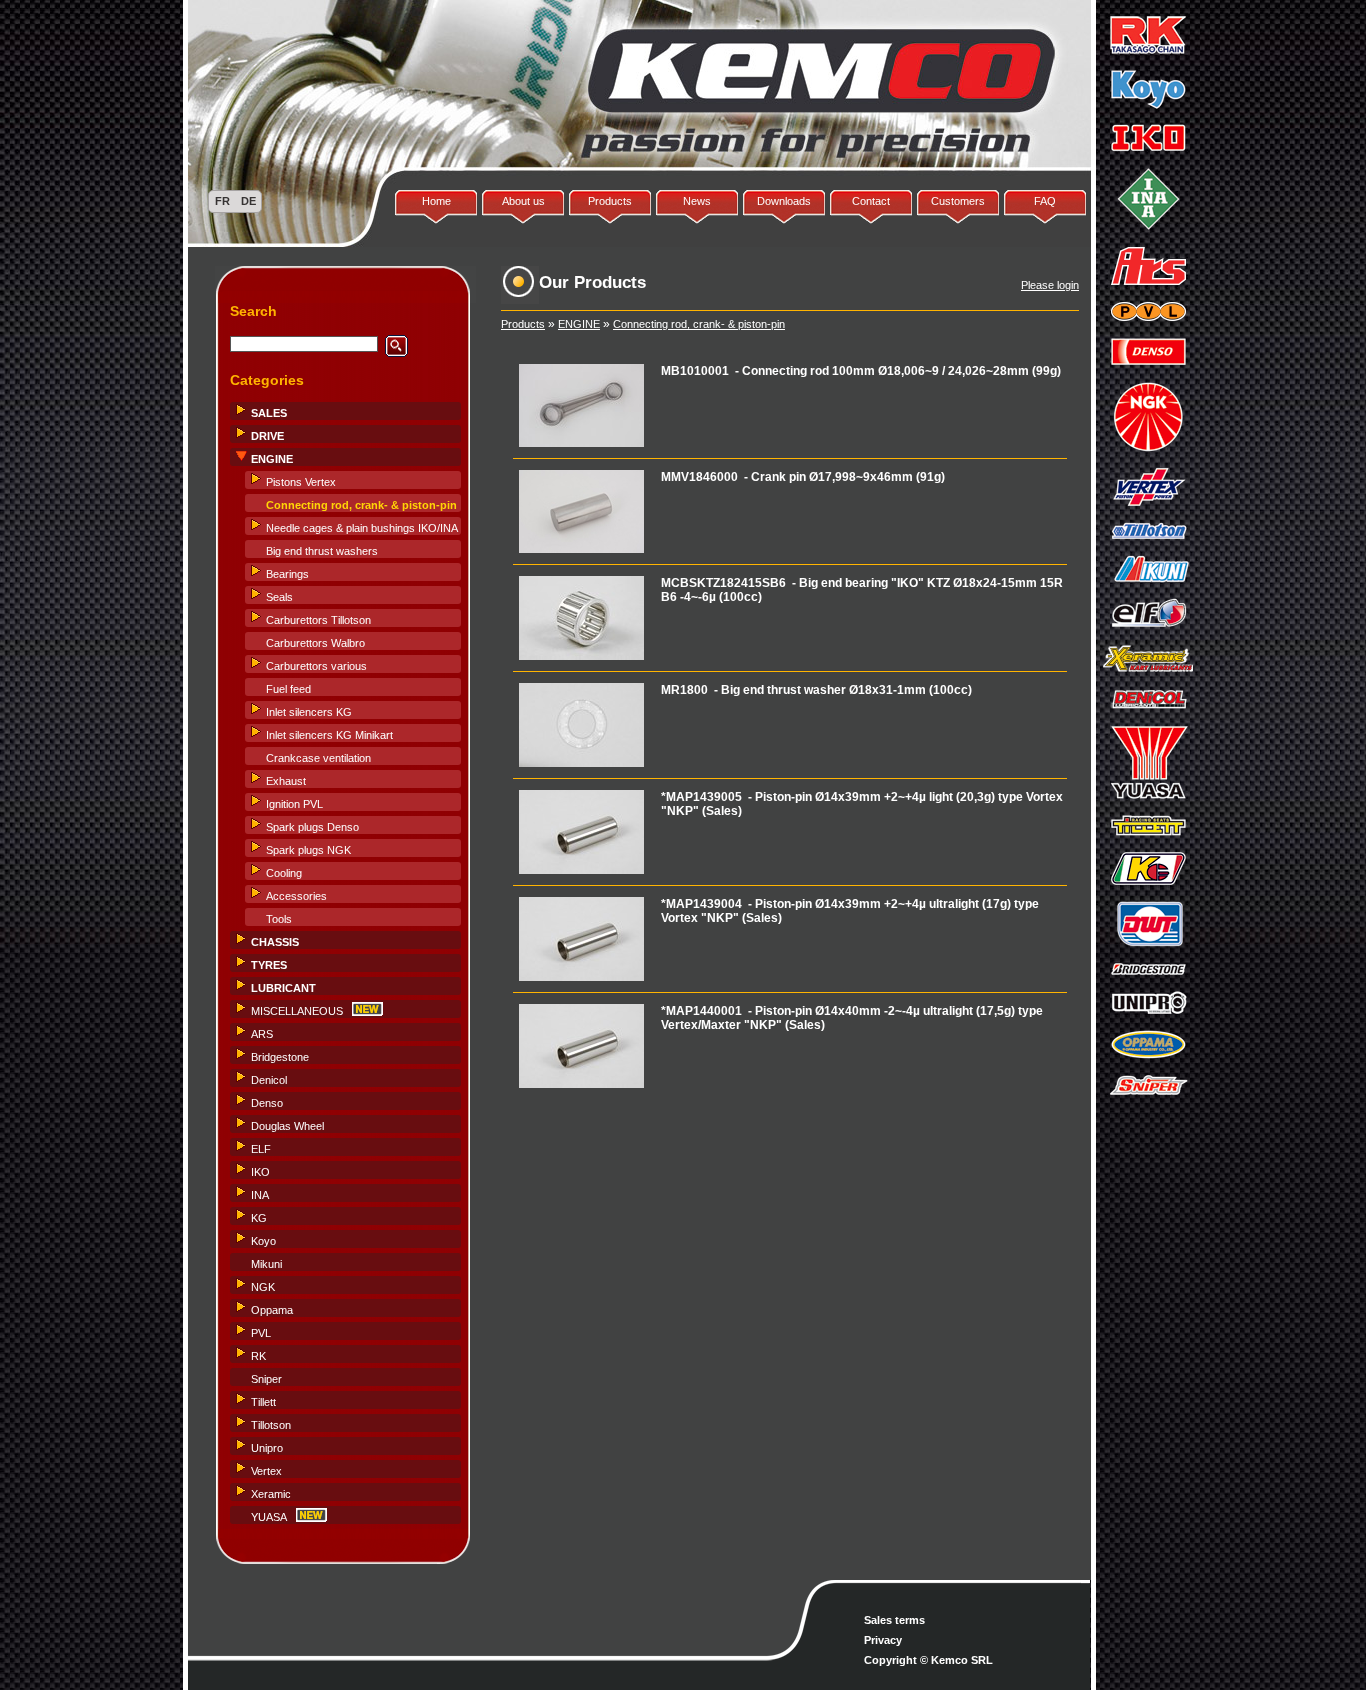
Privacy (883, 1640)
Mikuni (266, 1264)
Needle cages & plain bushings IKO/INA (362, 528)
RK (258, 1356)
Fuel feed (288, 689)
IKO (260, 1172)
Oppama (272, 1310)
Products (610, 201)
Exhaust (286, 781)
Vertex (266, 1471)
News (697, 201)
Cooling (284, 873)
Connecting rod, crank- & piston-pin (699, 324)
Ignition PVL (294, 804)
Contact (871, 201)
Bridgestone (280, 1057)
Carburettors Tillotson (318, 620)
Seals (279, 597)
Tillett (263, 1402)
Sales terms (894, 1620)
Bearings (287, 574)
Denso (267, 1103)
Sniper (266, 1379)
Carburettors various (316, 666)
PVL (261, 1333)
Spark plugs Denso (312, 827)
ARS (262, 1034)
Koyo (263, 1241)
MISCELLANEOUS (297, 1011)
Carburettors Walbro (315, 643)
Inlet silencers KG (309, 712)
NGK (263, 1287)
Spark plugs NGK (308, 850)
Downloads (784, 201)
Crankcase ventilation (318, 758)
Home (436, 201)
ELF (261, 1149)
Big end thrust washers (322, 551)
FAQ (1045, 201)
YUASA (269, 1517)
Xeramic (271, 1494)
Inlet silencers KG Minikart (329, 735)
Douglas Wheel (287, 1126)
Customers (958, 201)
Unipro (267, 1448)
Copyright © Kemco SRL (928, 1660)
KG (259, 1218)
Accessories (296, 896)
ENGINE (579, 324)
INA (260, 1195)
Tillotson (271, 1425)
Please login (1050, 285)
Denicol (269, 1080)
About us (523, 201)
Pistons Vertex (301, 482)
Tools (279, 919)
